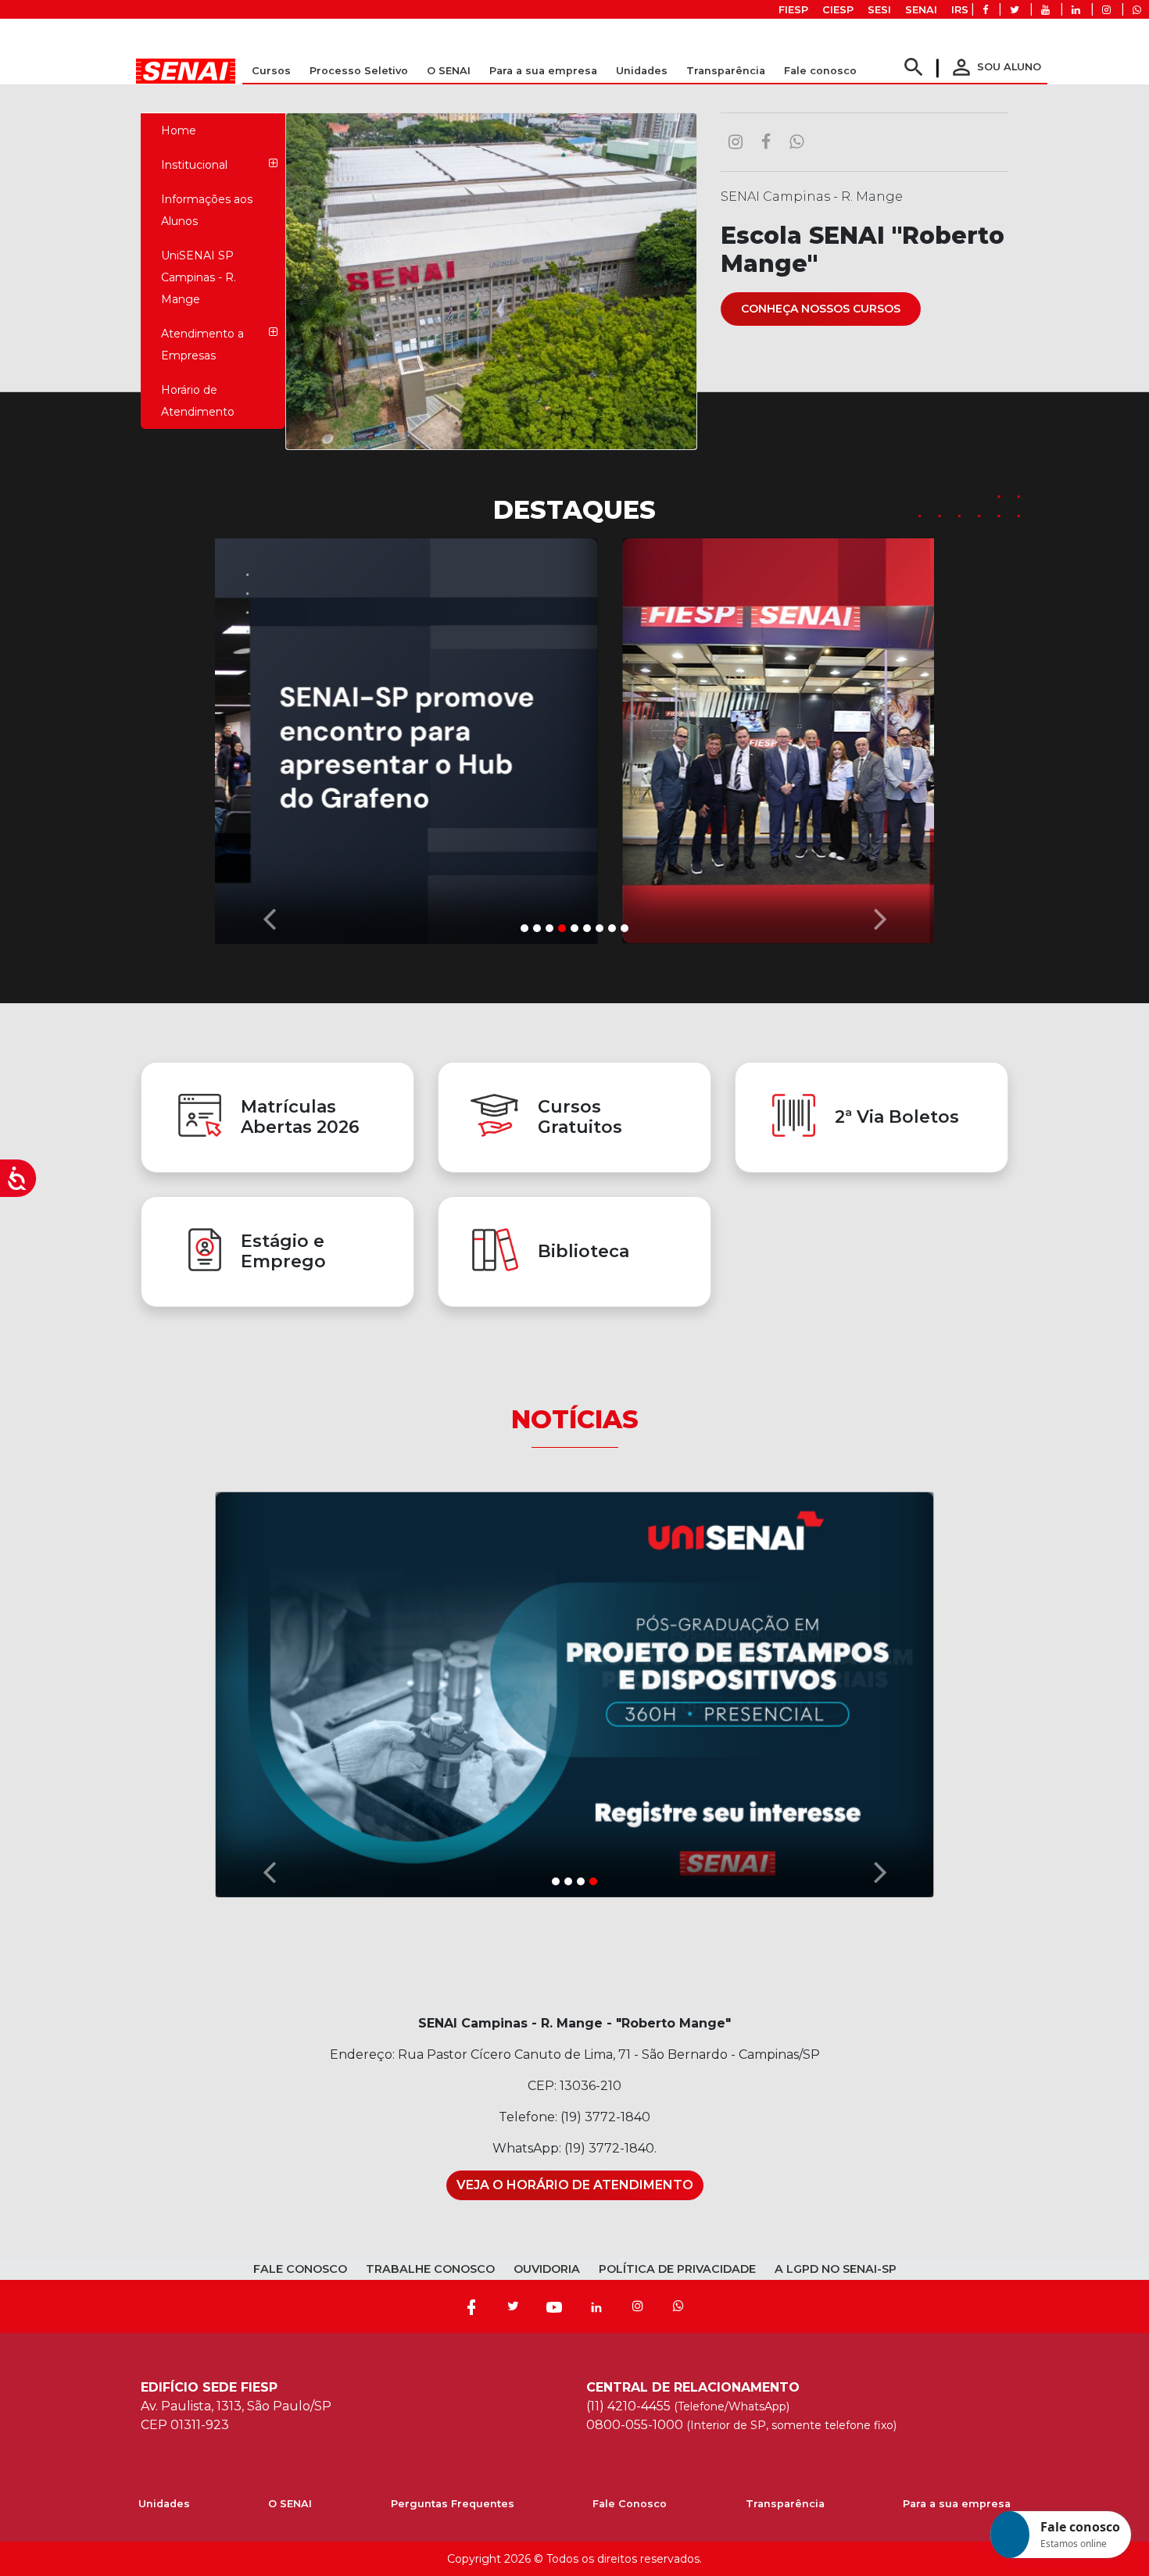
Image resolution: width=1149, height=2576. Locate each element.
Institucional (194, 165)
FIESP (793, 10)
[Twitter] (513, 2306)
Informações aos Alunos (207, 210)
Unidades (642, 71)
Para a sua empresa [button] (543, 71)
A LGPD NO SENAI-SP (836, 2269)
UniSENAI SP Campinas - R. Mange (199, 277)
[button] (269, 737)
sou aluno (995, 67)
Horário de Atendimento (198, 401)
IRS (960, 10)
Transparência (785, 2504)
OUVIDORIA (547, 2269)
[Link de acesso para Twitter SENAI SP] (1015, 10)
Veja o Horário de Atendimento (575, 2185)
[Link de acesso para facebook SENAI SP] (985, 10)
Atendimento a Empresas (202, 345)
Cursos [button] (271, 71)
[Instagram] (638, 2306)
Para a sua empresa (957, 2504)
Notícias (575, 1418)
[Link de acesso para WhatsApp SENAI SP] (1137, 10)
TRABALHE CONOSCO (430, 2269)
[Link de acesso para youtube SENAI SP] (1045, 10)
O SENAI (290, 2504)
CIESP (838, 10)
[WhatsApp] (678, 2306)
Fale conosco (820, 71)
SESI (879, 10)
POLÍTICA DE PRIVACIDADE (677, 2269)
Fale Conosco (630, 2504)
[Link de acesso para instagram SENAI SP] (1106, 10)
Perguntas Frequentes (453, 2504)
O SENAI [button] (449, 71)
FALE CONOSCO (300, 2269)
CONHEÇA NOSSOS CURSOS (821, 309)
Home (179, 130)
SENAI (921, 10)
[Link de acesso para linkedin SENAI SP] (1076, 10)
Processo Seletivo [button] (359, 71)
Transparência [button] (726, 71)
